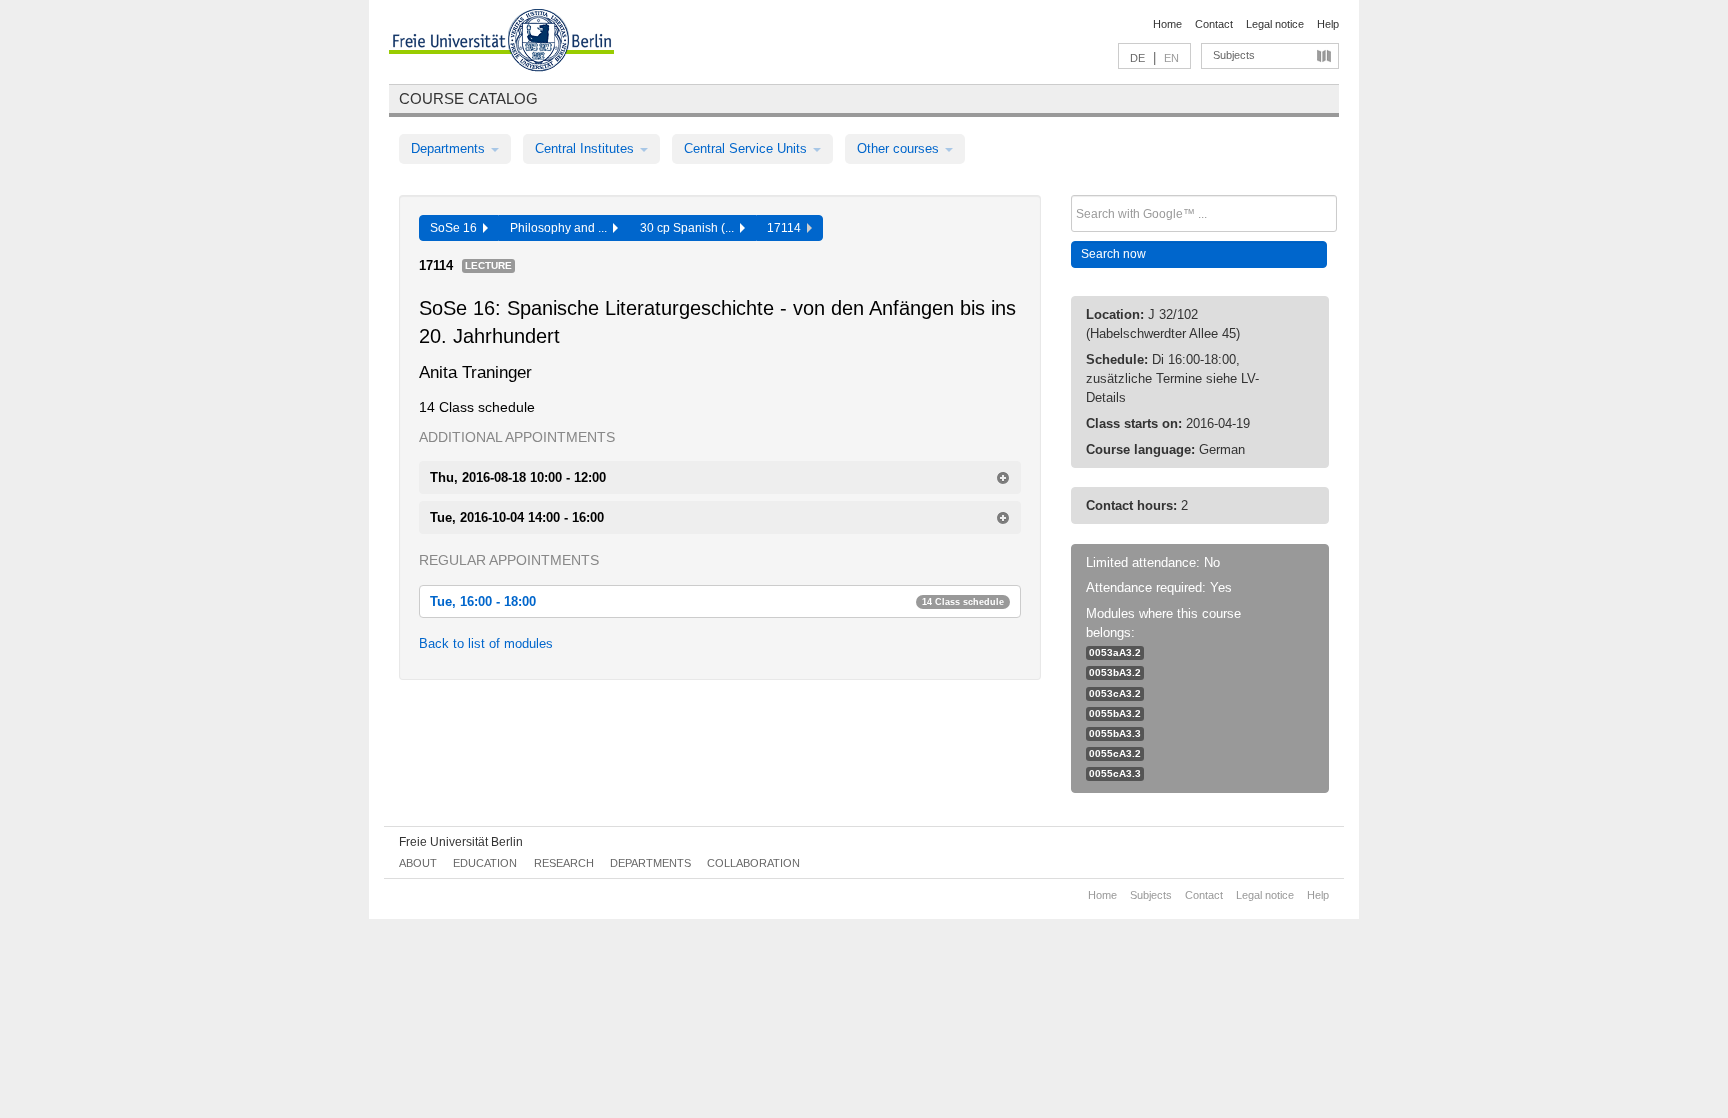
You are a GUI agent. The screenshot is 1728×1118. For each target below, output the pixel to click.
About (418, 863)
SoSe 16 (456, 228)
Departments (450, 148)
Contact (1214, 24)
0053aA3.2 (1115, 652)
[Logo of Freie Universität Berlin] (501, 43)
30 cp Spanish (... (690, 228)
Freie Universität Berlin (461, 842)
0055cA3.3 (1115, 773)
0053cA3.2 (1115, 693)
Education (485, 863)
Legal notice (1275, 24)
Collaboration (753, 863)
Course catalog (468, 98)
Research (564, 863)
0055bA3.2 (1115, 713)
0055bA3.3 (1115, 733)
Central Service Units (747, 148)
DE (1137, 58)
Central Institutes (586, 148)
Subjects (1234, 55)
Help (1328, 24)
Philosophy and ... (561, 228)
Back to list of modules (486, 643)
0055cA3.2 (1115, 753)
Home (1167, 24)
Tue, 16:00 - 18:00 (717, 601)
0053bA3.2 (1115, 672)
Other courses (900, 148)
